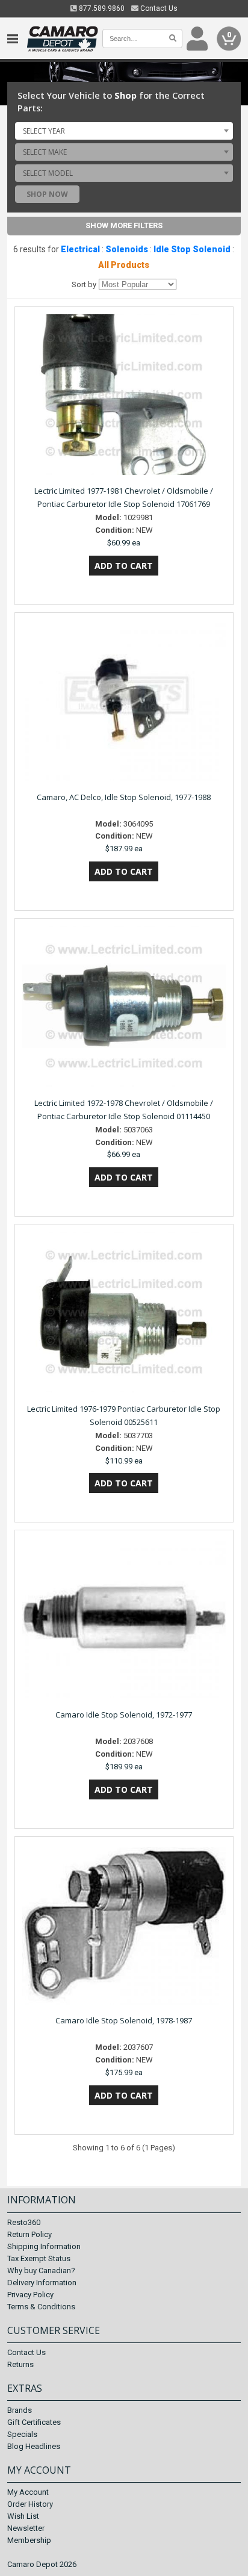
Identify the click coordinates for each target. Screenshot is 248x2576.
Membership (29, 2540)
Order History (30, 2504)
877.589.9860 (101, 8)
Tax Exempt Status (39, 2258)
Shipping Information (44, 2246)
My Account (28, 2492)
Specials (22, 2434)
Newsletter (26, 2528)
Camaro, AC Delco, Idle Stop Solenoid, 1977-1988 (124, 797)
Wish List (23, 2516)
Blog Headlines (34, 2446)
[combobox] (124, 131)
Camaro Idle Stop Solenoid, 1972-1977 (124, 1715)
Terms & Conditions (41, 2307)
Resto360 (24, 2222)
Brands (20, 2410)
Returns (20, 2364)
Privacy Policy (30, 2295)
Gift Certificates (34, 2422)
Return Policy (29, 2234)
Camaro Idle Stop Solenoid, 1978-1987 (124, 2020)
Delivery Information (42, 2283)
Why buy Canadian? (41, 2270)
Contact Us (158, 8)
